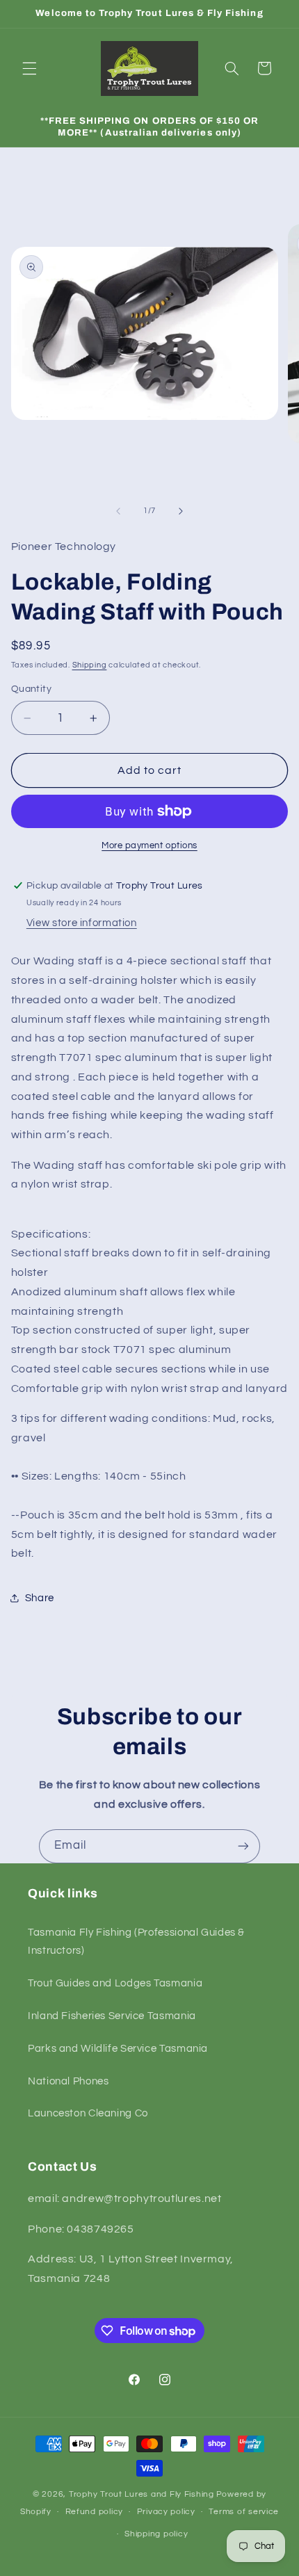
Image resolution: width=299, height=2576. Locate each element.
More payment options (149, 846)
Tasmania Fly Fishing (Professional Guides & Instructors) (136, 1942)
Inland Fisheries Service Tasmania (112, 2016)
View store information (82, 923)
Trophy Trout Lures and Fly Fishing (142, 2494)
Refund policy (95, 2512)
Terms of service (244, 2512)
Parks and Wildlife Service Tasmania (118, 2049)
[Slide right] (181, 511)
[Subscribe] (243, 1846)
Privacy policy (166, 2512)
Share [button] (40, 1598)
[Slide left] (118, 511)
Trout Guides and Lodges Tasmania (115, 1983)
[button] (29, 68)
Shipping (90, 665)
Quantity (31, 689)
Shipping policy (156, 2534)
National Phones (68, 2081)
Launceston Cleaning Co (88, 2113)
